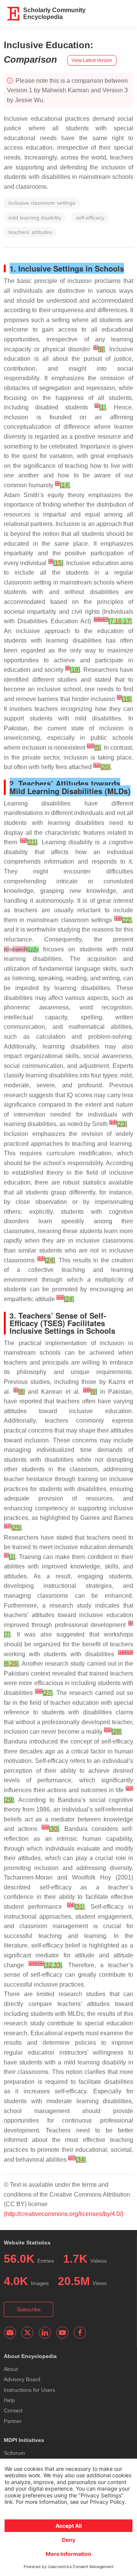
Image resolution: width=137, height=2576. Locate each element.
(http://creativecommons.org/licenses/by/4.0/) (64, 2214)
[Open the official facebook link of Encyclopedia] (80, 2333)
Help (9, 2400)
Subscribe (29, 2309)
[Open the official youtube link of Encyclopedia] (62, 2333)
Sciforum (14, 2453)
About (11, 2369)
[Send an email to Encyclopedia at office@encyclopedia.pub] (10, 2333)
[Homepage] (14, 14)
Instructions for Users (29, 2390)
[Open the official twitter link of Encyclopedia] (27, 2333)
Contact (13, 2410)
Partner (13, 2421)
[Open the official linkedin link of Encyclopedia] (45, 2333)
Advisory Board (22, 2379)
